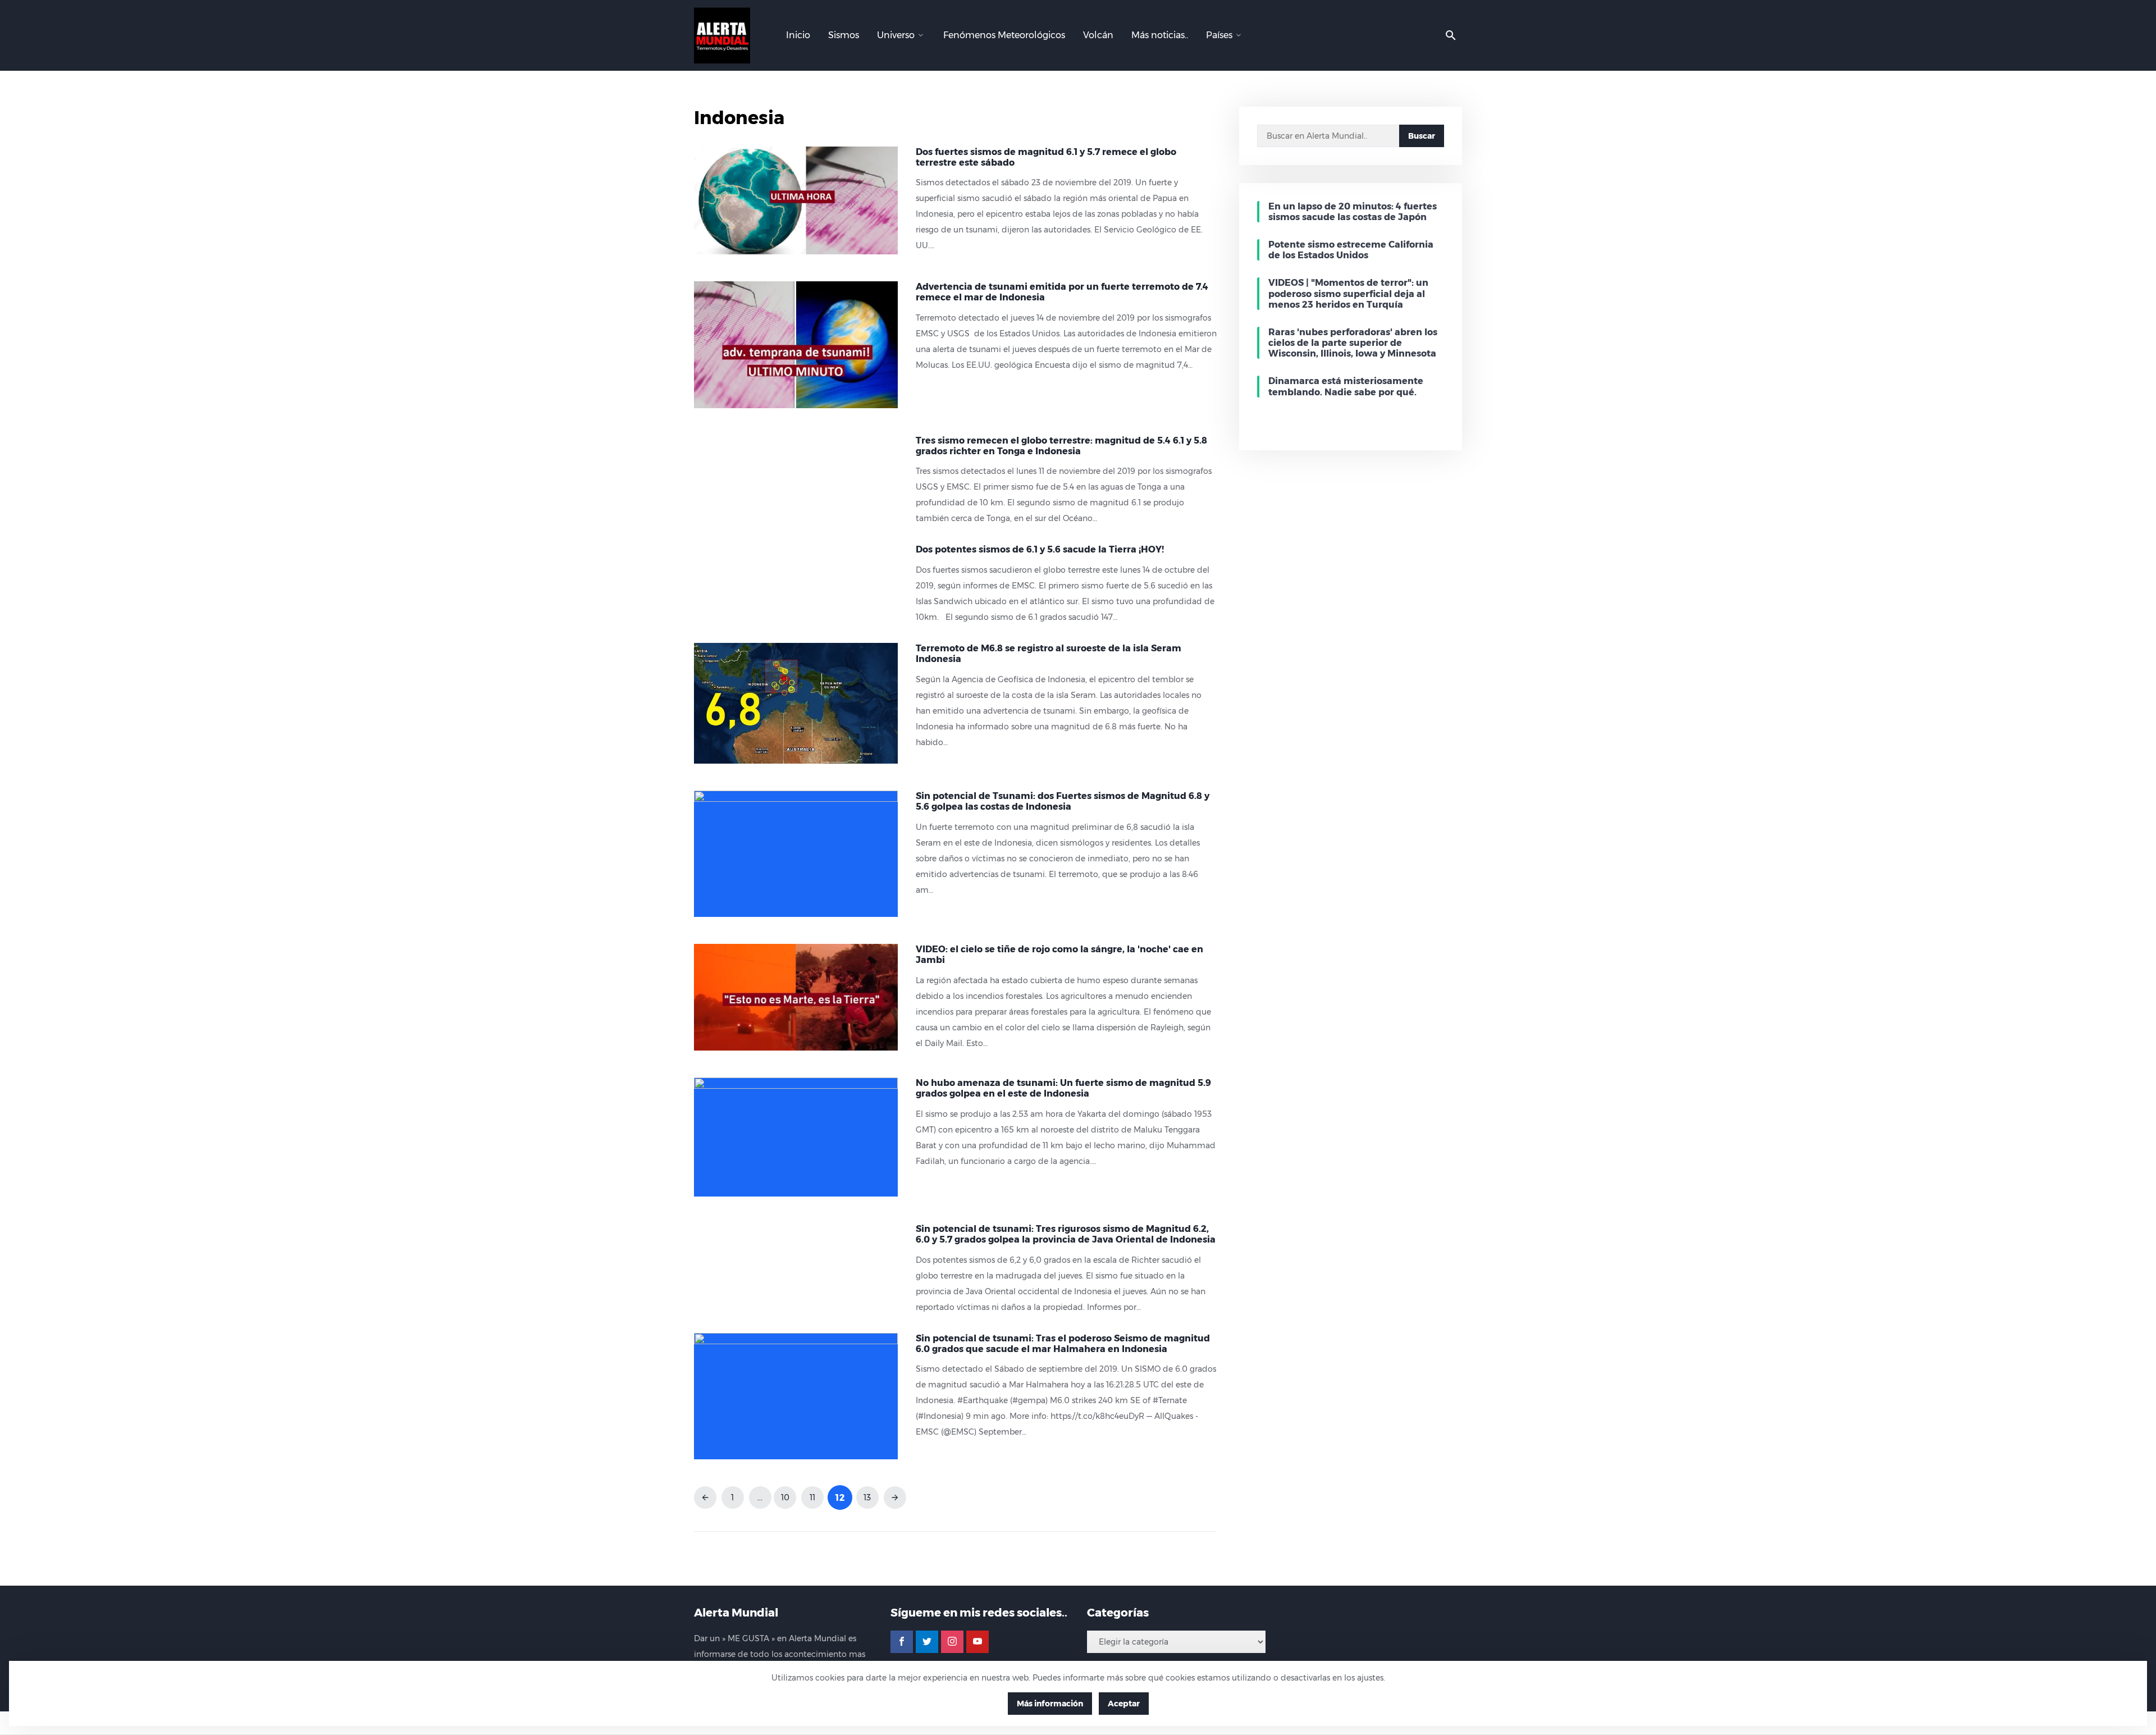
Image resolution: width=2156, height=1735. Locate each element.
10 (785, 1497)
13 (867, 1497)
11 (812, 1497)
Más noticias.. (1160, 35)
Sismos (844, 35)
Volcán (1098, 35)
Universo (896, 35)
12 (840, 1497)
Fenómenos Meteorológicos (1004, 35)
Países (1219, 35)
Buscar (1422, 136)
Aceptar (1124, 1704)
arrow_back (705, 1497)
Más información (1050, 1704)
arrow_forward (895, 1497)
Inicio (798, 35)
